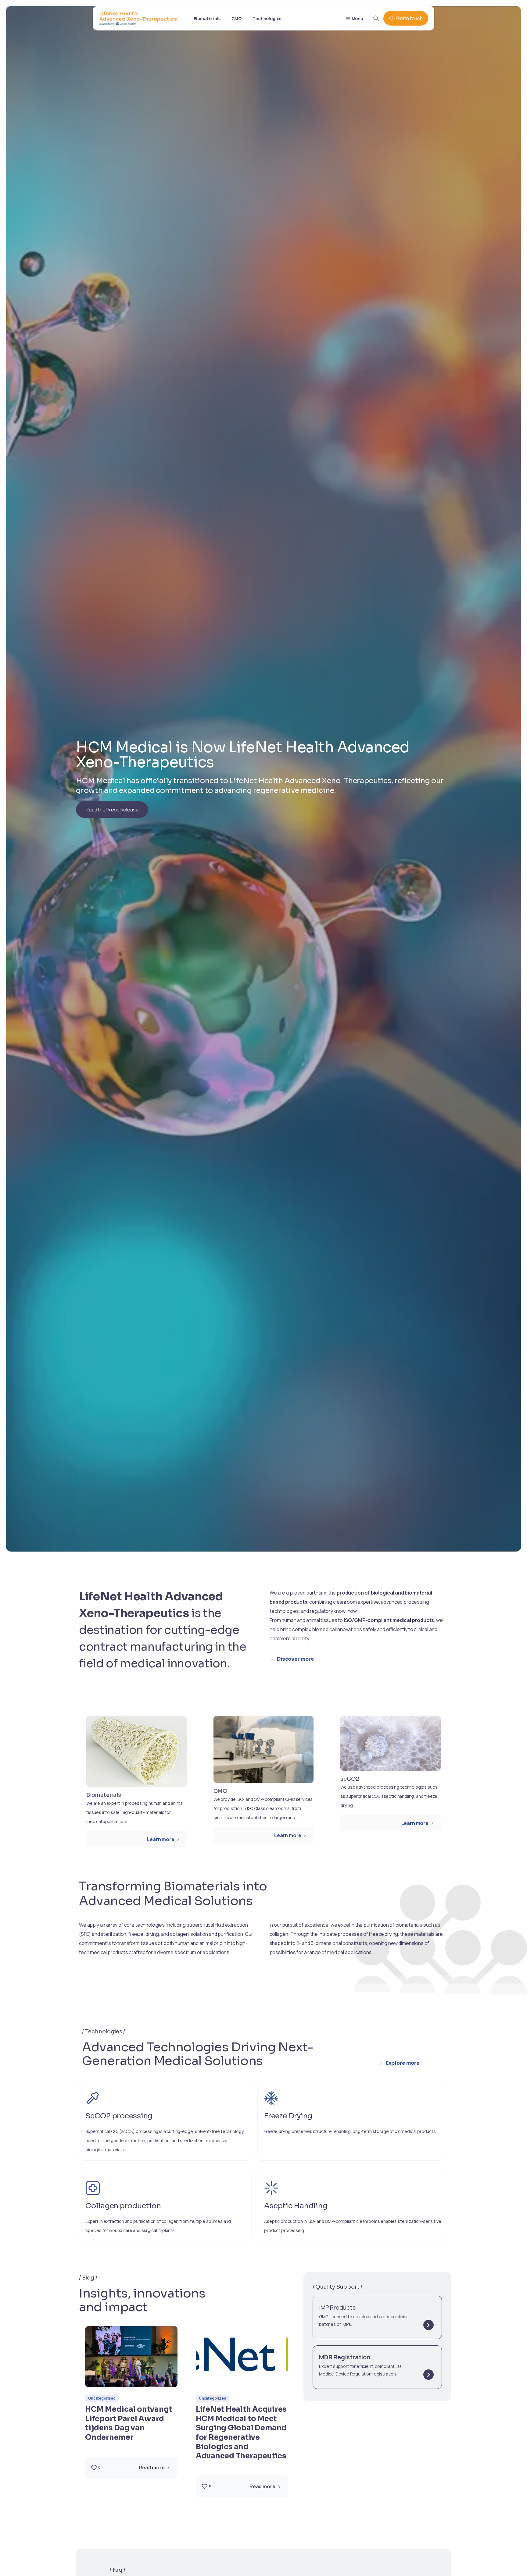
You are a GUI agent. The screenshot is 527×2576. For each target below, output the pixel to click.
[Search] (376, 18)
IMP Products (337, 2307)
